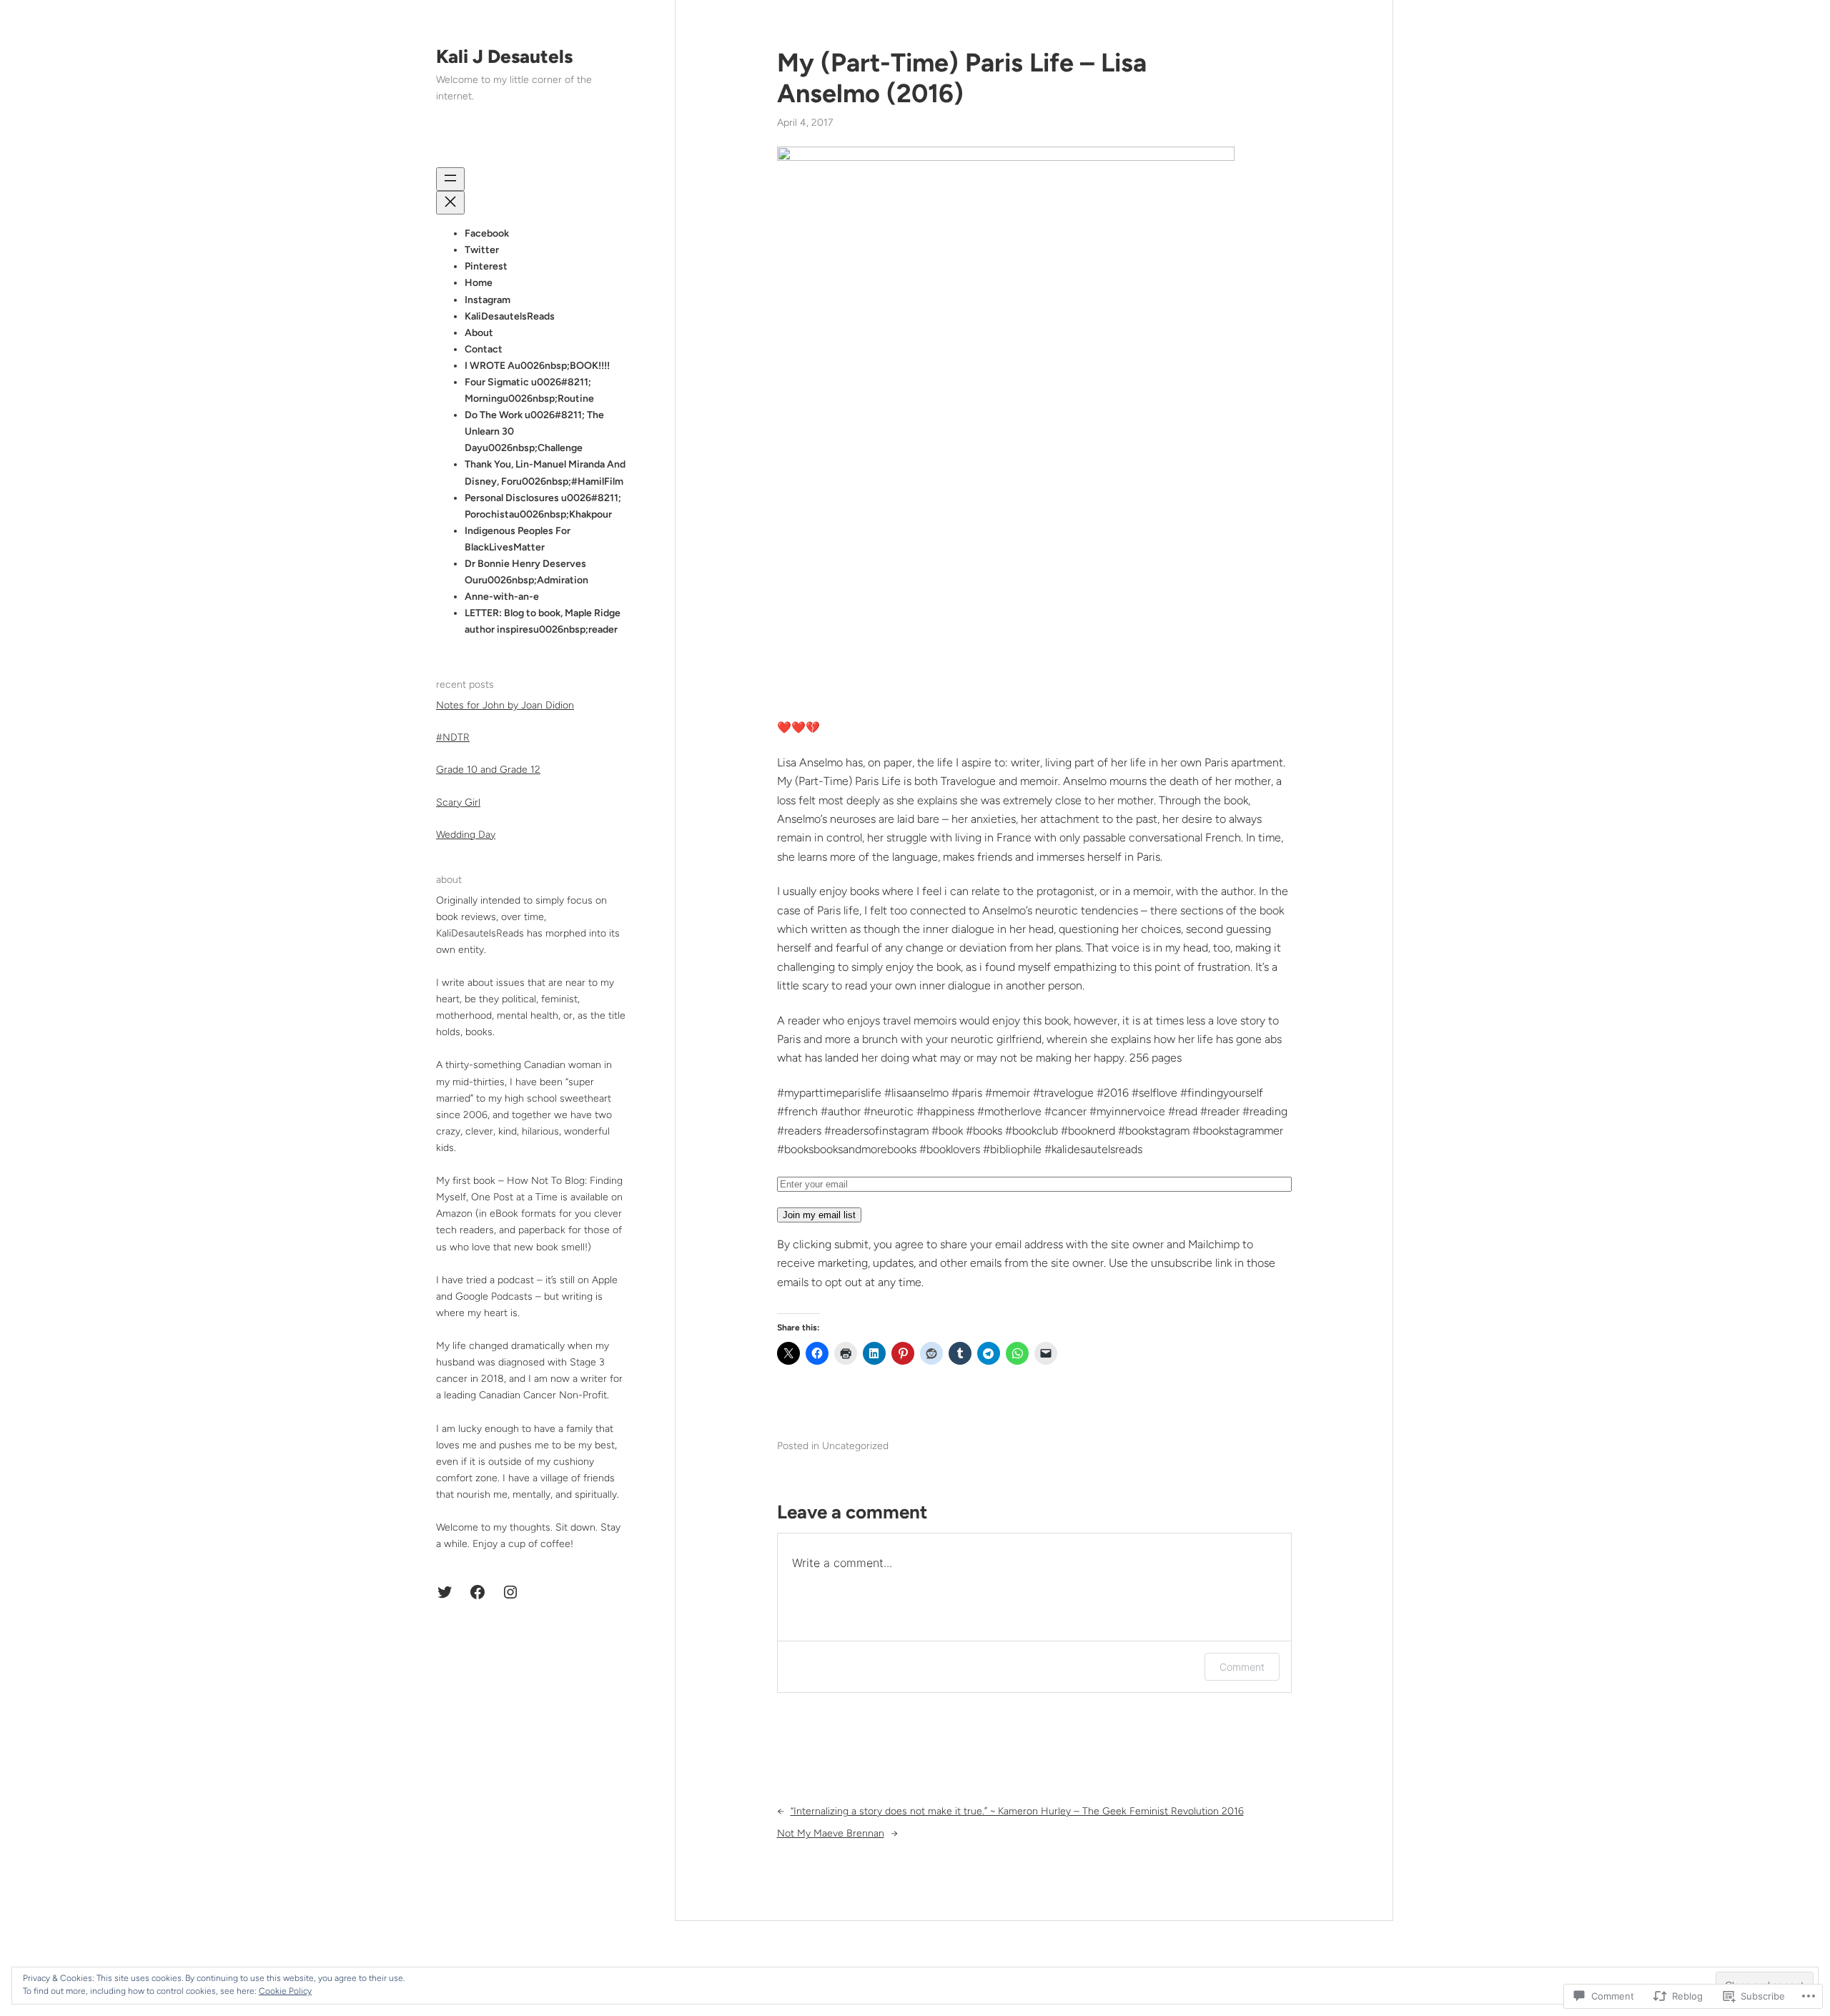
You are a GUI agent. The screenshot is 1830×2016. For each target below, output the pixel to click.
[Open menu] (450, 179)
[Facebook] (478, 1592)
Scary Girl (458, 802)
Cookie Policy (285, 1991)
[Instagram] (510, 1592)
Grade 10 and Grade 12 (488, 770)
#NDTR (453, 738)
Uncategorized (855, 1446)
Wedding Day (466, 835)
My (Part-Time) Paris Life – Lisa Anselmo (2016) (962, 78)
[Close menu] (450, 203)
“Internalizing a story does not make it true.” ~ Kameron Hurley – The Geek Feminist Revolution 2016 (1017, 1811)
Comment (1242, 1667)
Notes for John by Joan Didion (505, 705)
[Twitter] (445, 1592)
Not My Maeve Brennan (831, 1833)
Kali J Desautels (504, 56)
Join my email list (819, 1215)
